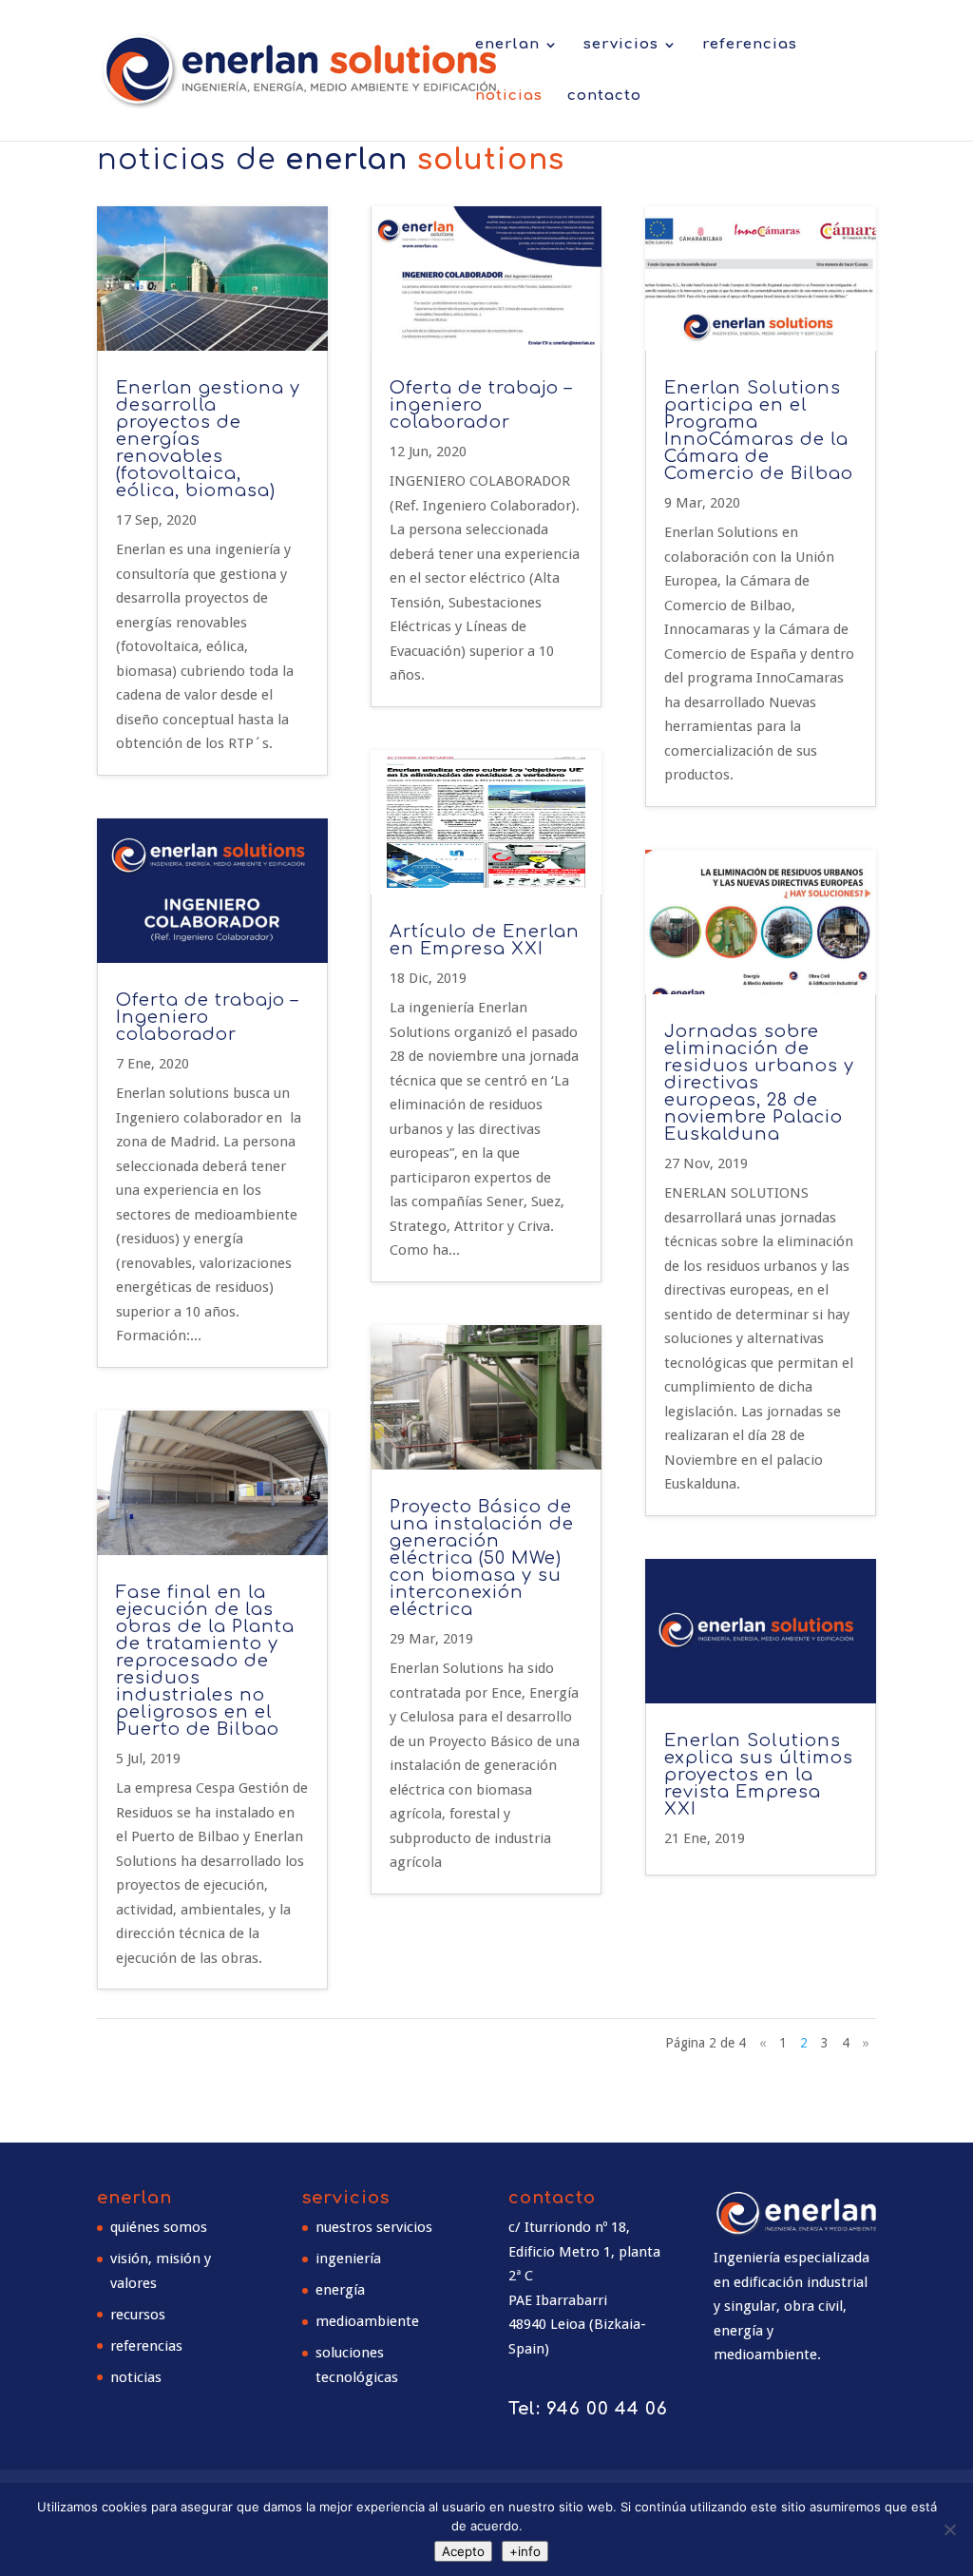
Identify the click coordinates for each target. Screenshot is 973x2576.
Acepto (463, 2551)
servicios (621, 45)
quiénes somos (159, 2227)
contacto (604, 96)
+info (525, 2551)
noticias (509, 96)
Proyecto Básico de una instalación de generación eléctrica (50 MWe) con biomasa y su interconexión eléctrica (482, 1558)
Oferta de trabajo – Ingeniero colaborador (207, 1017)
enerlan (507, 45)
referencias (750, 45)
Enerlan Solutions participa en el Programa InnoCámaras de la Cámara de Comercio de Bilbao (759, 431)
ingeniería (348, 2259)
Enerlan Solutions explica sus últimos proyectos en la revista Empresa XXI (759, 1775)
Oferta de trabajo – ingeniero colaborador (481, 405)
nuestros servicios (374, 2227)
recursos (138, 2315)
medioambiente (367, 2321)
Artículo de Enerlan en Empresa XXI (485, 940)
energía (340, 2290)
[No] (949, 2529)
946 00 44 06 (607, 2409)
